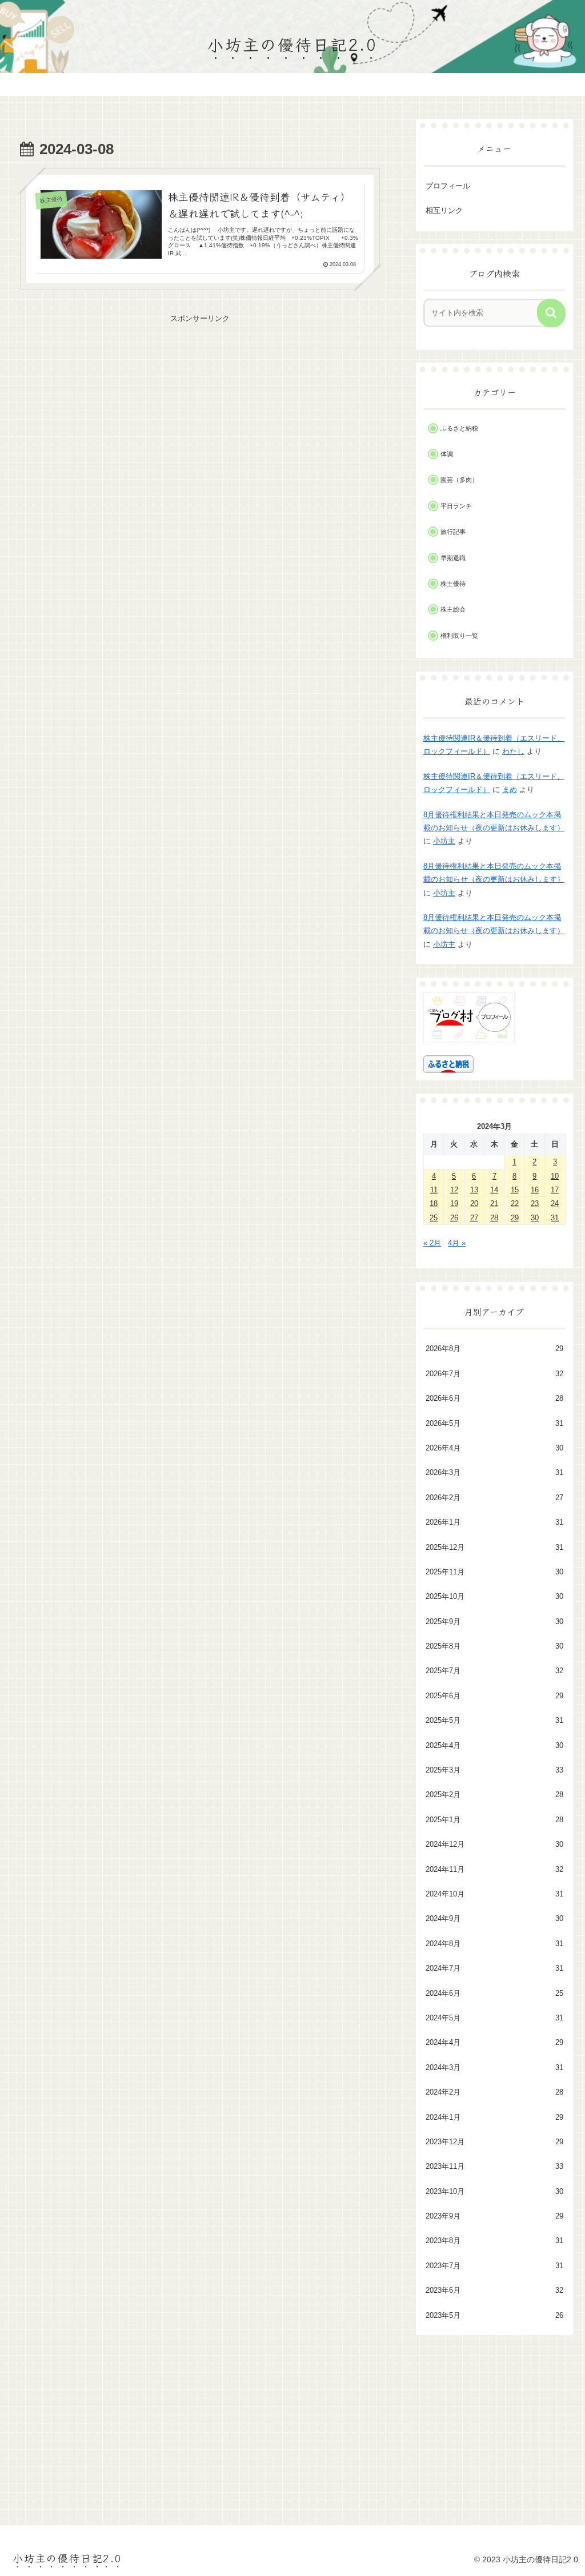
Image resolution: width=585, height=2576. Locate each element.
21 (494, 1203)
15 (515, 1190)
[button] (551, 313)
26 (454, 1218)
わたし (513, 751)
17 (555, 1190)
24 (555, 1203)
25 (434, 1218)
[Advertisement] (200, 405)
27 (474, 1218)
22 (515, 1203)
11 (434, 1190)
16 (535, 1190)
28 (494, 1218)
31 (555, 1218)
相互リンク (444, 210)
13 (474, 1190)
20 (474, 1203)
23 (535, 1203)
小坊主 (444, 841)
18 (434, 1203)
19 (454, 1203)
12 (454, 1190)
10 (555, 1176)
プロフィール (448, 186)
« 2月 (432, 1243)
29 (515, 1218)
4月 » (457, 1243)
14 (494, 1190)
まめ (510, 789)
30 (535, 1218)
